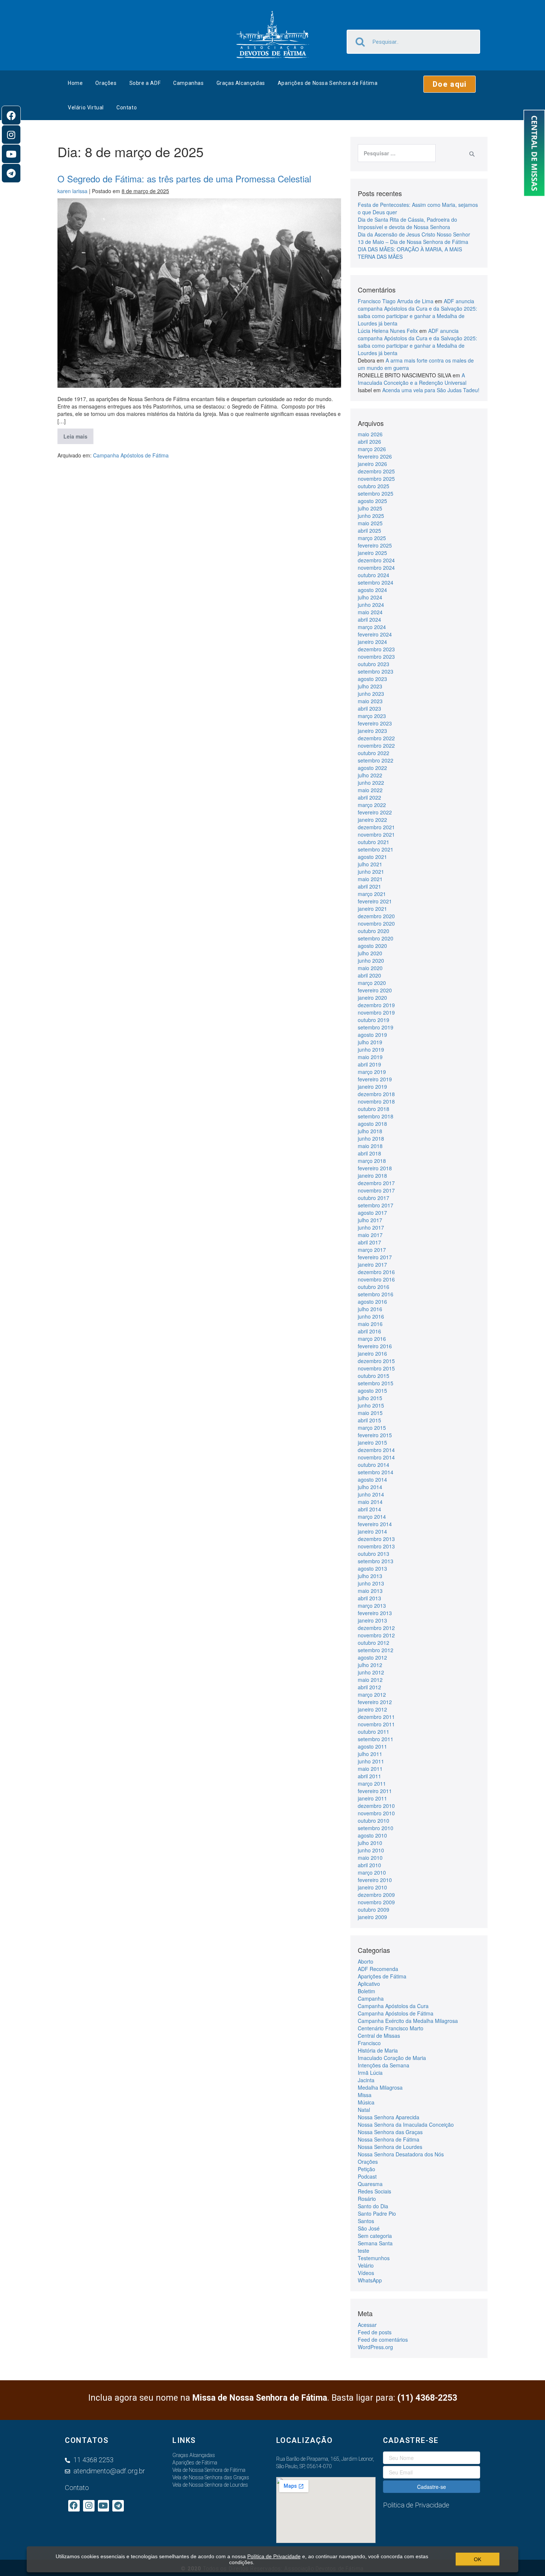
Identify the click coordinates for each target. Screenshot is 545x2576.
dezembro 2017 (376, 1183)
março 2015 (372, 1428)
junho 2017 (371, 1227)
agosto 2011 (372, 1746)
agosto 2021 (372, 857)
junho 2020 (371, 960)
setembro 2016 (376, 1294)
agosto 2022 (372, 768)
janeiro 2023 (372, 731)
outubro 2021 (374, 842)
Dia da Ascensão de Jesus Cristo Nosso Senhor (414, 234)
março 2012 (372, 1694)
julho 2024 (370, 597)
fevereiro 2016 (375, 1346)
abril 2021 (369, 886)
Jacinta (366, 2080)
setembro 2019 (376, 1027)
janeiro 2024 (372, 642)
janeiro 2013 (372, 1620)
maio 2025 (370, 523)
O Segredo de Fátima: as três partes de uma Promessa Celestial (184, 178)
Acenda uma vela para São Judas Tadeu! (431, 390)
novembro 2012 (376, 1635)
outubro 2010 (374, 1821)
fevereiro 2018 (375, 1168)
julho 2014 (370, 1487)
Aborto (366, 1961)
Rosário (367, 2199)
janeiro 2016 (372, 1353)
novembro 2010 (376, 1813)
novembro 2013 (376, 1546)
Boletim (366, 1991)
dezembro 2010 (376, 1806)
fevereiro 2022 (375, 812)
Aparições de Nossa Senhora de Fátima (328, 83)
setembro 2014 (376, 1472)
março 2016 (372, 1339)
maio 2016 (370, 1324)
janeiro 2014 (372, 1531)
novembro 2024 (376, 568)
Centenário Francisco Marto (391, 2028)
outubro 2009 (374, 1909)
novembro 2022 (376, 745)
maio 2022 (370, 790)
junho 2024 (371, 605)
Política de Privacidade (274, 2556)
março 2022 (372, 805)
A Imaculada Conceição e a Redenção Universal (412, 379)
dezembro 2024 (376, 560)
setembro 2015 (376, 1383)
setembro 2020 (376, 938)
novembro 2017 (376, 1190)
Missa (365, 2095)
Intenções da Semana (384, 2065)
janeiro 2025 (372, 553)
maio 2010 (370, 1858)
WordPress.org (375, 2347)
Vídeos (366, 2273)
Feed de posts (375, 2332)
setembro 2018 (376, 1116)
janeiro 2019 (372, 1087)
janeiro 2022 (372, 820)
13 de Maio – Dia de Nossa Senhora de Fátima (413, 242)
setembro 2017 (376, 1205)
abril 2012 (369, 1687)
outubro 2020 (374, 931)
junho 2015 (371, 1405)
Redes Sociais (374, 2191)
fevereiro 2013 (375, 1613)
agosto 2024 (372, 590)
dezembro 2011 (376, 1717)
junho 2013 (371, 1583)
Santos (366, 2221)
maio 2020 (370, 968)
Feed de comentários (383, 2339)
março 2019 (372, 1072)
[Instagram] (11, 135)
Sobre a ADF (145, 83)
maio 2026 (370, 434)
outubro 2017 (374, 1198)
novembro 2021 (376, 834)
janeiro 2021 (372, 909)
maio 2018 (370, 1146)
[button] (450, 84)
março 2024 (372, 627)
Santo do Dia (373, 2206)
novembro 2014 (376, 1457)
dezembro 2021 (376, 827)
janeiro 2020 (372, 998)
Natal (364, 2110)
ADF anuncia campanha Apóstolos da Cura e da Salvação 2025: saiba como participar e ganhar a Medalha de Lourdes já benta (417, 312)
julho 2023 (370, 686)
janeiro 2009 (372, 1917)
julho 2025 (370, 508)
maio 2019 (370, 1057)
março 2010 (372, 1872)
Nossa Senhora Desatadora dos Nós (401, 2154)
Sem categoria (375, 2236)
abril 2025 (369, 530)
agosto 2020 (372, 946)
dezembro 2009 (376, 1895)
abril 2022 (369, 797)
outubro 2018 (374, 1109)
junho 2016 (371, 1316)
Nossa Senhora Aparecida (389, 2117)
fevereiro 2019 (375, 1079)
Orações (106, 83)
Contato (127, 108)
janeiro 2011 (372, 1798)
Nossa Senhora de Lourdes (390, 2147)
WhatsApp (370, 2280)
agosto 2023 (372, 679)
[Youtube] (11, 154)
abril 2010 (369, 1865)
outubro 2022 (374, 753)
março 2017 (372, 1250)
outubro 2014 (374, 1465)
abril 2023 (369, 708)
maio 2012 (370, 1680)
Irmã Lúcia (370, 2073)
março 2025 (372, 538)
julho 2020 (370, 953)
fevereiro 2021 (375, 901)
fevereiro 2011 (375, 1791)
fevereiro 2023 (375, 723)
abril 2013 (369, 1598)
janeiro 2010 (372, 1887)
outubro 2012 (374, 1643)
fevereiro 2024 (375, 634)
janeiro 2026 (372, 464)
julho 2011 (370, 1754)
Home (75, 83)
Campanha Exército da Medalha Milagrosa (408, 2021)
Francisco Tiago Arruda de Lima (396, 301)
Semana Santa (375, 2243)
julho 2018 (370, 1131)
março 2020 (372, 983)
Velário (366, 2265)
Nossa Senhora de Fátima (389, 2139)
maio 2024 (370, 612)
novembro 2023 (376, 657)
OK (478, 2559)
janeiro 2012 (372, 1709)
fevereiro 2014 (375, 1524)
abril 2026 (369, 442)
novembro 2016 (376, 1279)
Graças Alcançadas (241, 83)
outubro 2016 (374, 1287)
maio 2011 (370, 1769)
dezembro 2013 (376, 1539)
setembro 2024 (376, 582)
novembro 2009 (376, 1902)
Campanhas (188, 83)
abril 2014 (369, 1509)
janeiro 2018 (372, 1175)
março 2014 (372, 1517)
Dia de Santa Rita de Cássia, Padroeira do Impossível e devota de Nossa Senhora (407, 223)
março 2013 (372, 1606)
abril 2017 (369, 1242)
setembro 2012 (376, 1650)
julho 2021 (370, 864)
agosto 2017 (372, 1213)
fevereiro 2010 (375, 1880)
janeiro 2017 (372, 1264)
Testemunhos (374, 2258)
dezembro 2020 (376, 916)
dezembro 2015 (376, 1361)
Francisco (369, 2043)
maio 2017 (370, 1235)
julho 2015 (370, 1398)
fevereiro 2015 (375, 1435)
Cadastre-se (432, 2487)
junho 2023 (371, 694)
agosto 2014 (372, 1479)
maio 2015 (370, 1413)
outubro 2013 (374, 1554)
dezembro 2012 (376, 1628)
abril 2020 (369, 975)
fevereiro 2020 (375, 990)
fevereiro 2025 (375, 545)
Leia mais (78, 434)
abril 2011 (369, 1776)
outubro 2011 (374, 1732)
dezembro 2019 (376, 1005)
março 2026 (372, 449)
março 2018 (372, 1161)
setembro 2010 (376, 1828)
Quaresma (370, 2184)
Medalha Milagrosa (380, 2087)
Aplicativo (369, 1984)
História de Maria (378, 2050)
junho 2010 (371, 1850)
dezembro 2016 (376, 1272)
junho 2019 (371, 1049)
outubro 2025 (374, 486)
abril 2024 (369, 619)
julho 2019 (370, 1042)
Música (366, 2102)
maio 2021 (370, 879)
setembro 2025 (376, 493)
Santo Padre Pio (377, 2213)
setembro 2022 (376, 760)
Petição (366, 2169)
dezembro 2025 (376, 471)
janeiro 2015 (372, 1442)
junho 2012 (371, 1672)
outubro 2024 (374, 575)
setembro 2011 (376, 1739)
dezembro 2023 (376, 649)
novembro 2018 (376, 1101)
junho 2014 (371, 1494)
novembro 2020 (376, 923)
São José (369, 2228)
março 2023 (372, 716)
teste (364, 2251)
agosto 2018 (372, 1124)
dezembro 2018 (376, 1094)
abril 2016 (369, 1331)
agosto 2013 (372, 1568)
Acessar (367, 2325)
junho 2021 (371, 872)
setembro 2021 (376, 849)
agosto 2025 (372, 501)
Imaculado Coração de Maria (392, 2058)
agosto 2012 (372, 1657)
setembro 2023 (376, 671)
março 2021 (372, 894)
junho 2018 (371, 1138)
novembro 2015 (376, 1368)
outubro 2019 (374, 1020)
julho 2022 (370, 775)
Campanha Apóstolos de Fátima (131, 455)
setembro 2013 (376, 1561)
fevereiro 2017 (375, 1257)
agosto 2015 (372, 1390)
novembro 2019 (376, 1012)
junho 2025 (371, 516)
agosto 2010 (372, 1835)
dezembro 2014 (376, 1450)
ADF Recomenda (378, 1969)
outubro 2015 (374, 1376)
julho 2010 (370, 1843)
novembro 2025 (376, 479)
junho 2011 (371, 1761)
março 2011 (372, 1783)
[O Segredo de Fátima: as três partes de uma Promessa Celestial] (199, 293)
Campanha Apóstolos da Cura (393, 2006)
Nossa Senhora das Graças (390, 2132)
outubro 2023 (374, 664)
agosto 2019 (372, 1035)
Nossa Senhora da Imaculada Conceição (406, 2124)
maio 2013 (370, 1591)
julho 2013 (370, 1576)
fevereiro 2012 (375, 1702)
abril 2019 (369, 1064)
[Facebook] (11, 115)
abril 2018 (369, 1153)
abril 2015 (369, 1420)
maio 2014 (370, 1502)
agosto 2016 (372, 1302)
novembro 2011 (376, 1724)
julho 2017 (370, 1220)
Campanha (371, 1998)
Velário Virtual (86, 108)
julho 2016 (370, 1309)
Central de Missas (379, 2036)
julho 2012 (370, 1665)
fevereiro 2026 (375, 456)
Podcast (367, 2176)
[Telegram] (11, 173)
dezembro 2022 (376, 738)
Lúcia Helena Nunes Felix (388, 331)
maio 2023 (370, 701)
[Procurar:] (397, 153)
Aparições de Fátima (382, 1976)
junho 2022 (371, 783)
